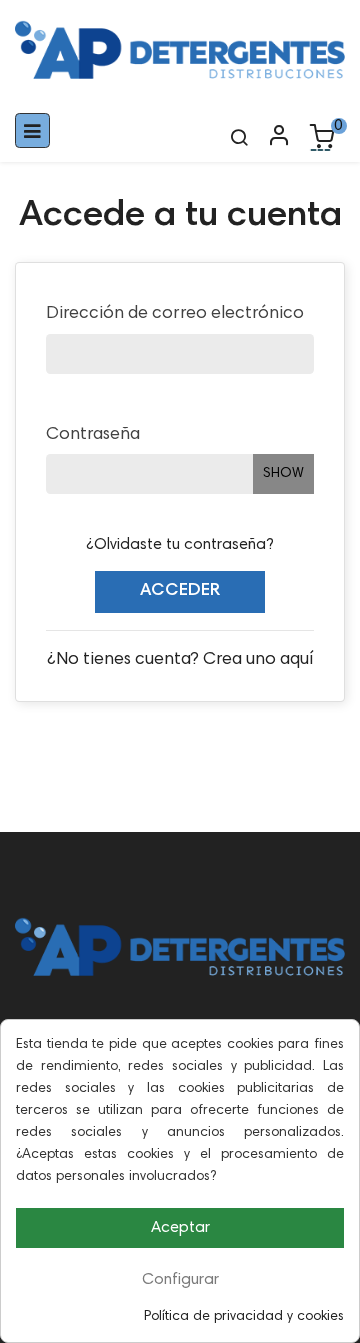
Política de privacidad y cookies (244, 1317)
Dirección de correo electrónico (175, 314)
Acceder (180, 591)
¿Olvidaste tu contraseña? (180, 545)
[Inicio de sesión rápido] (270, 137)
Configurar (180, 1280)
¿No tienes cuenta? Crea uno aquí (180, 660)
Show (283, 474)
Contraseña (93, 435)
